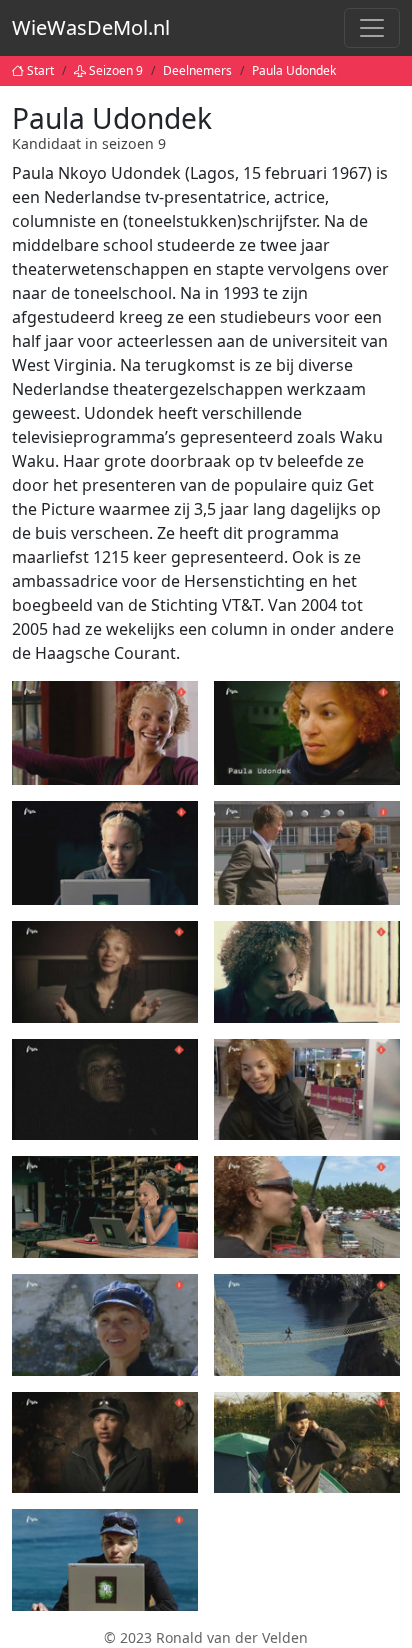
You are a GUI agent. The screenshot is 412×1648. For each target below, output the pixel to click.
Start (40, 70)
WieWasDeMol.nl (91, 27)
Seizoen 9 (116, 70)
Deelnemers (197, 70)
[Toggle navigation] (372, 28)
